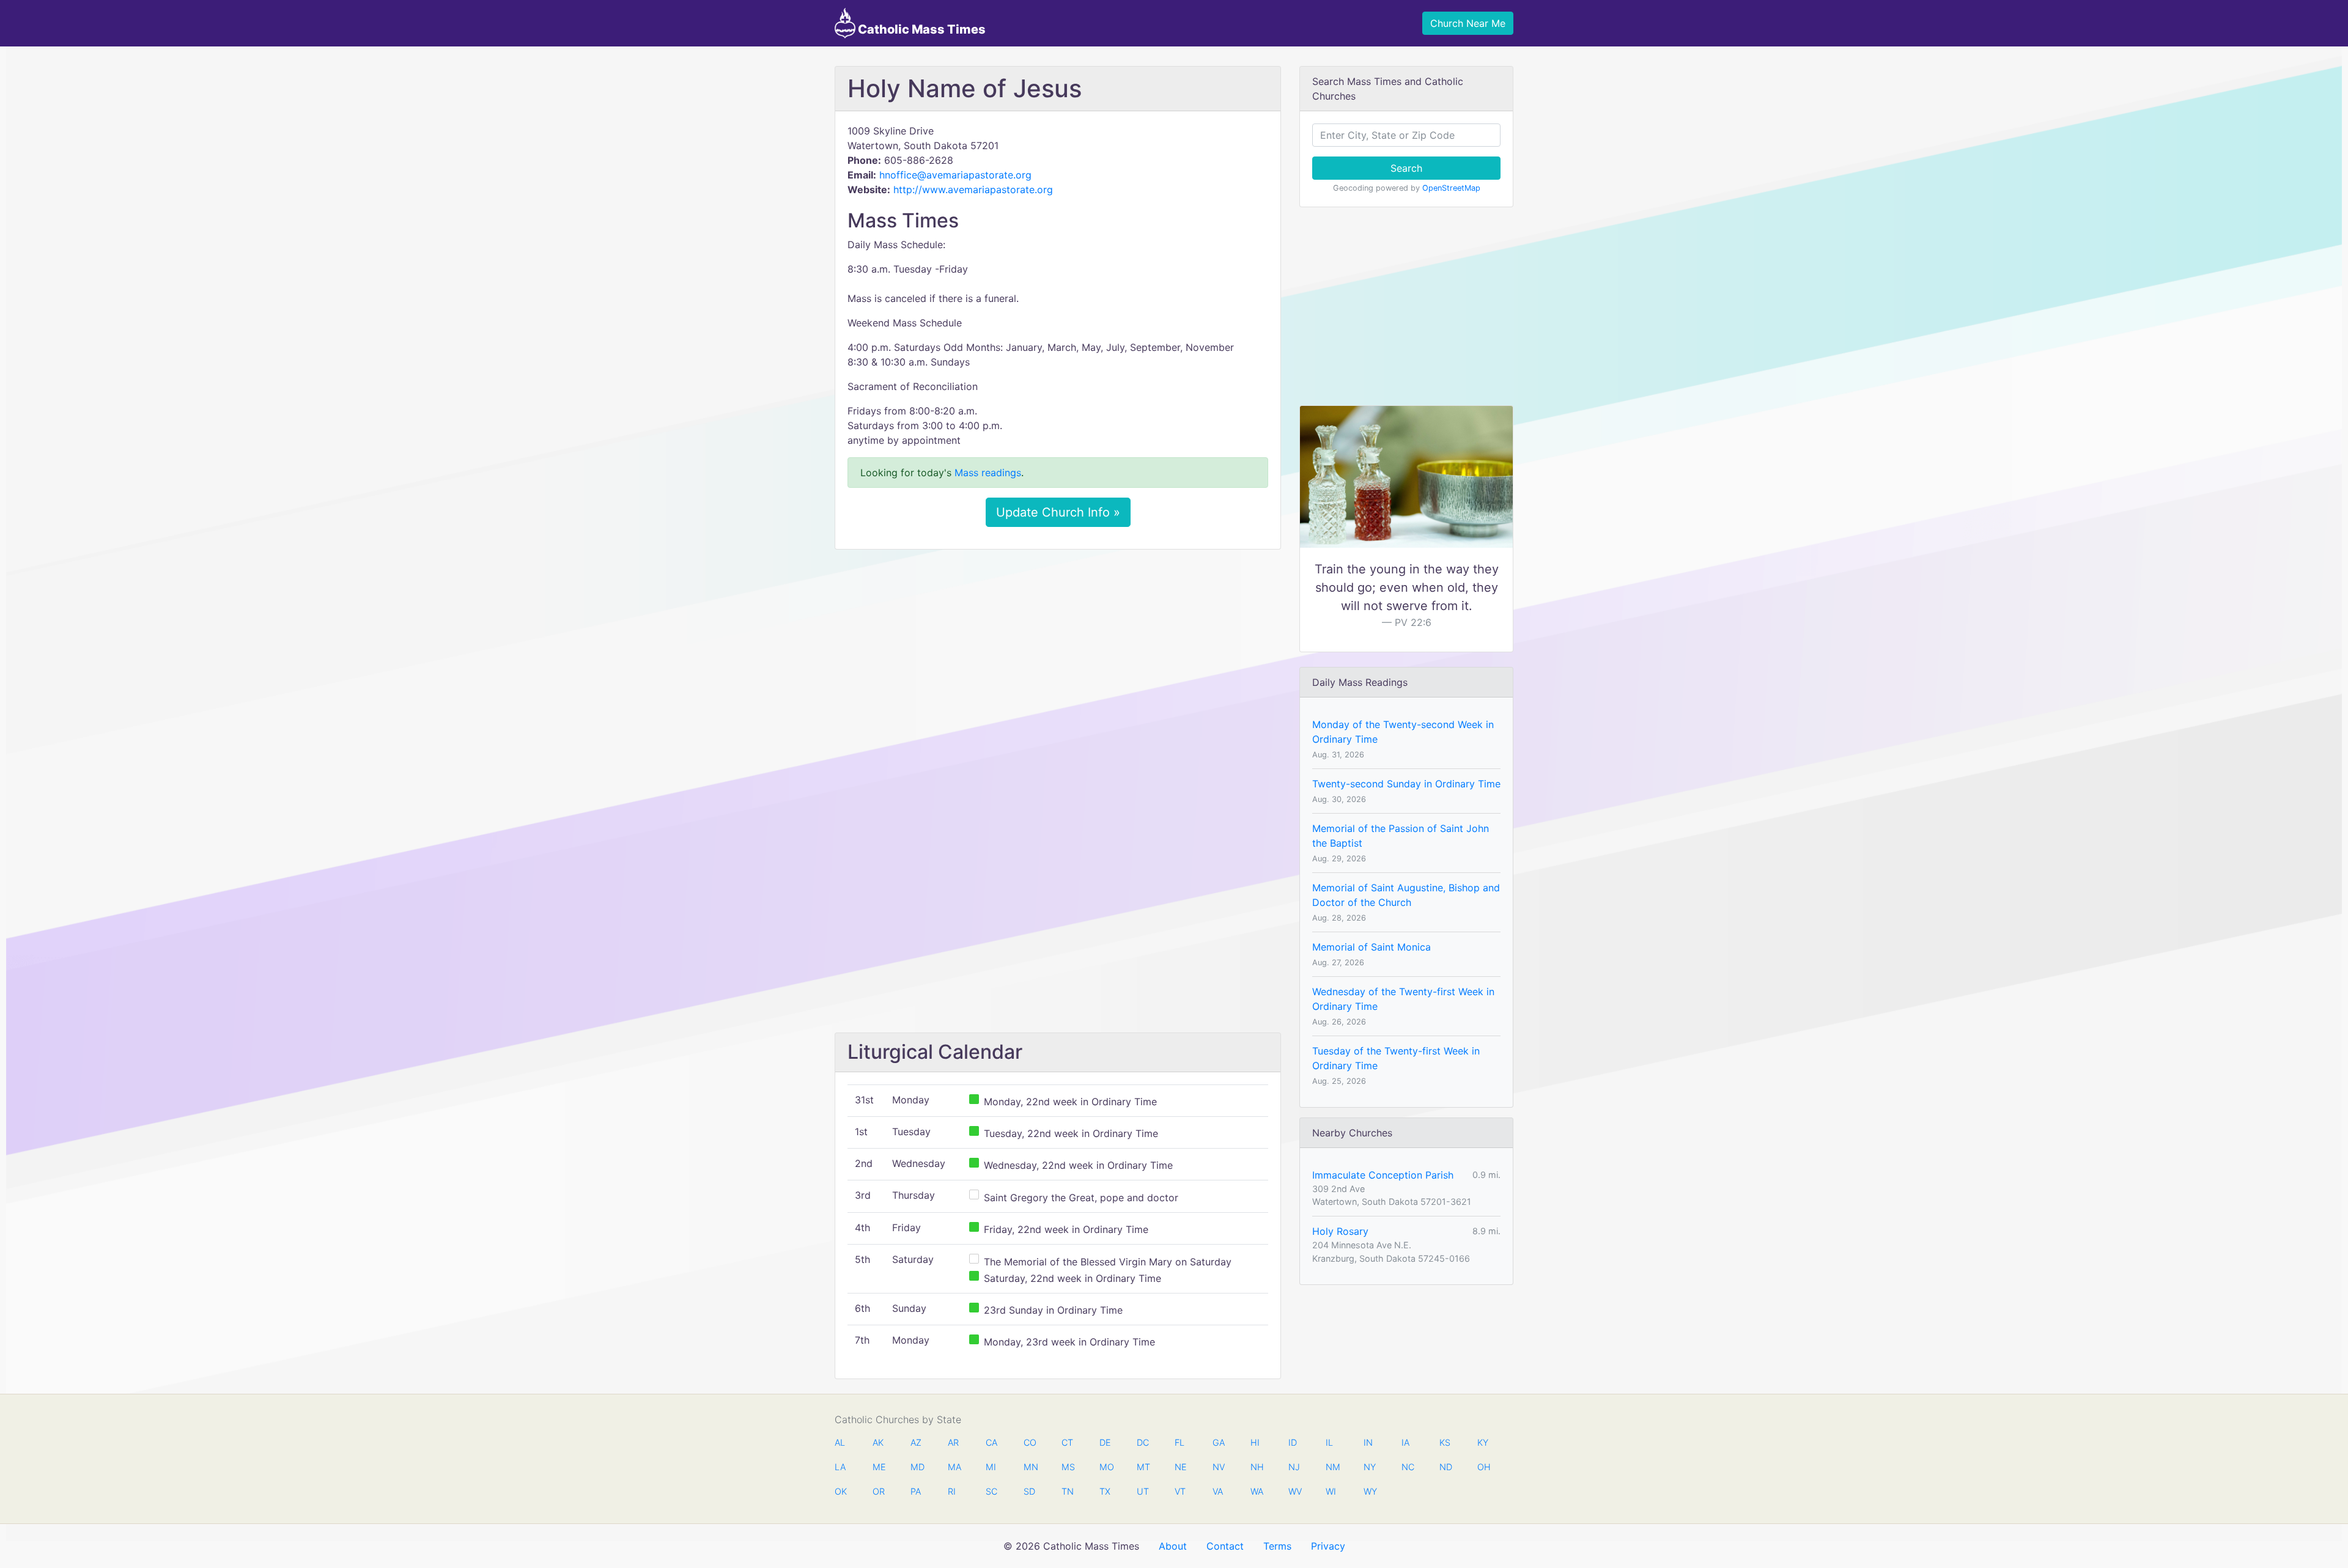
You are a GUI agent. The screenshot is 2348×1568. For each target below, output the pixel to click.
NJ (1294, 1467)
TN (1068, 1491)
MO (1106, 1467)
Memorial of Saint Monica (1372, 947)
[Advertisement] (1058, 650)
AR (953, 1442)
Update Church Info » (1058, 512)
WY (1370, 1491)
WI (1331, 1491)
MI (991, 1467)
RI (952, 1491)
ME (879, 1467)
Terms (1277, 1546)
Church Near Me (1468, 23)
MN (1030, 1467)
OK (841, 1491)
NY (1370, 1467)
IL (1329, 1442)
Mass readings (988, 473)
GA (1219, 1442)
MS (1068, 1467)
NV (1219, 1467)
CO (1030, 1442)
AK (878, 1442)
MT (1143, 1467)
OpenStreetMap (1451, 188)
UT (1143, 1491)
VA (1218, 1491)
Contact (1225, 1546)
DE (1105, 1442)
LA (840, 1467)
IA (1405, 1442)
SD (1029, 1491)
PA (916, 1491)
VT (1180, 1491)
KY (1483, 1442)
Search (1406, 168)
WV (1294, 1491)
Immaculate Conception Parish (1383, 1175)
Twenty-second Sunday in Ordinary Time (1406, 784)
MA (954, 1467)
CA (991, 1442)
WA (1257, 1491)
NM (1332, 1467)
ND (1445, 1467)
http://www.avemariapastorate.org (973, 190)
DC (1143, 1442)
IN (1368, 1442)
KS (1445, 1442)
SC (991, 1491)
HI (1255, 1442)
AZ (916, 1442)
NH (1257, 1467)
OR (879, 1491)
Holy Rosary (1340, 1231)
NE (1181, 1467)
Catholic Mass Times (921, 29)
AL (840, 1442)
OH (1483, 1467)
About (1173, 1546)
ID (1293, 1442)
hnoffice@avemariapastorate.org (955, 175)
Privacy (1328, 1546)
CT (1067, 1442)
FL (1180, 1442)
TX (1105, 1491)
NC (1408, 1467)
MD (917, 1467)
